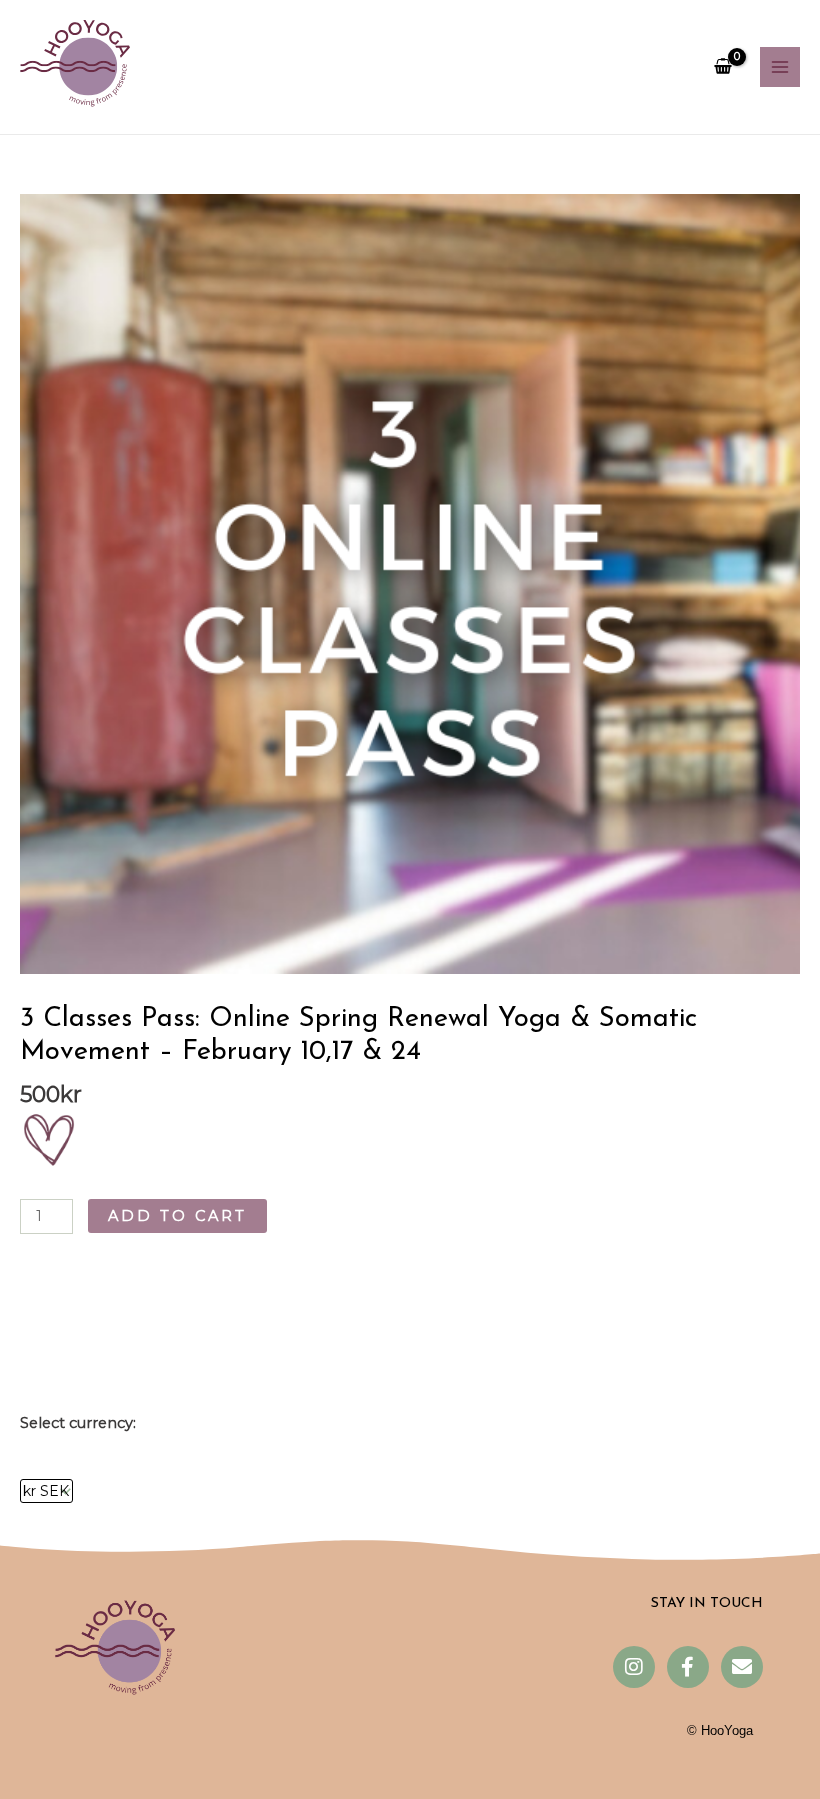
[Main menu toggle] (780, 67)
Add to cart (177, 1216)
